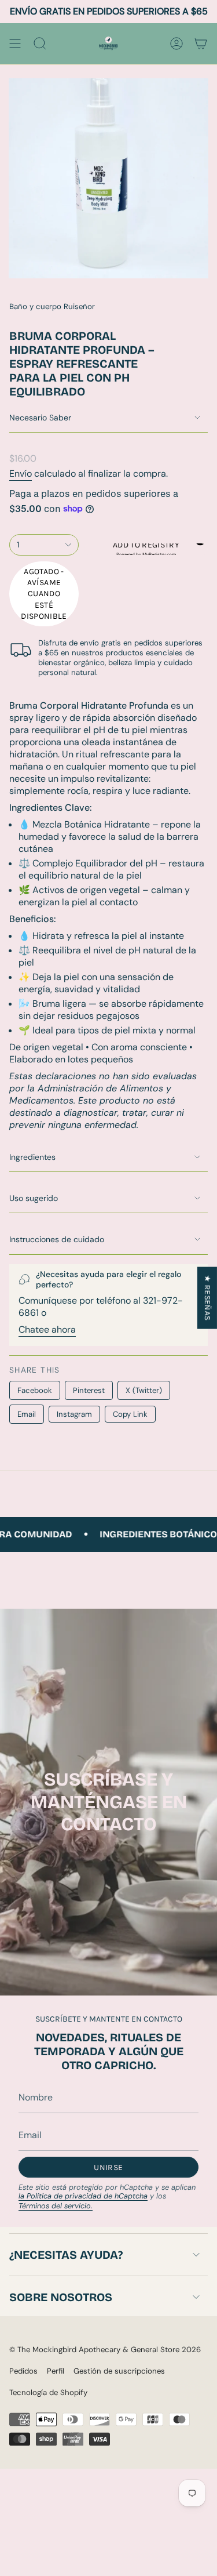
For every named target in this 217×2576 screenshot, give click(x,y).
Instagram (74, 1414)
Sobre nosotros (61, 2297)
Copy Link (130, 1414)
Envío (21, 474)
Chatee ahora (47, 1329)
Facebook (35, 1390)
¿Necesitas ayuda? (66, 2255)
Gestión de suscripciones (119, 2371)
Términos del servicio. (56, 2206)
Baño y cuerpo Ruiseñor (52, 306)
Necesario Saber (40, 418)
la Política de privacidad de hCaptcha (83, 2196)
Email (27, 1414)
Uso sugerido (34, 1198)
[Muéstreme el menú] (15, 43)
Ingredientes (32, 1157)
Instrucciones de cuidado (57, 1239)
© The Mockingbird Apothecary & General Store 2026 (105, 2350)
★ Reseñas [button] (207, 1298)
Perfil (56, 2371)
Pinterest (89, 1390)
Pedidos (23, 2371)
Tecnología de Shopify (48, 2392)
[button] (146, 549)
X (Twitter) (144, 1390)
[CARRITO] (201, 43)
